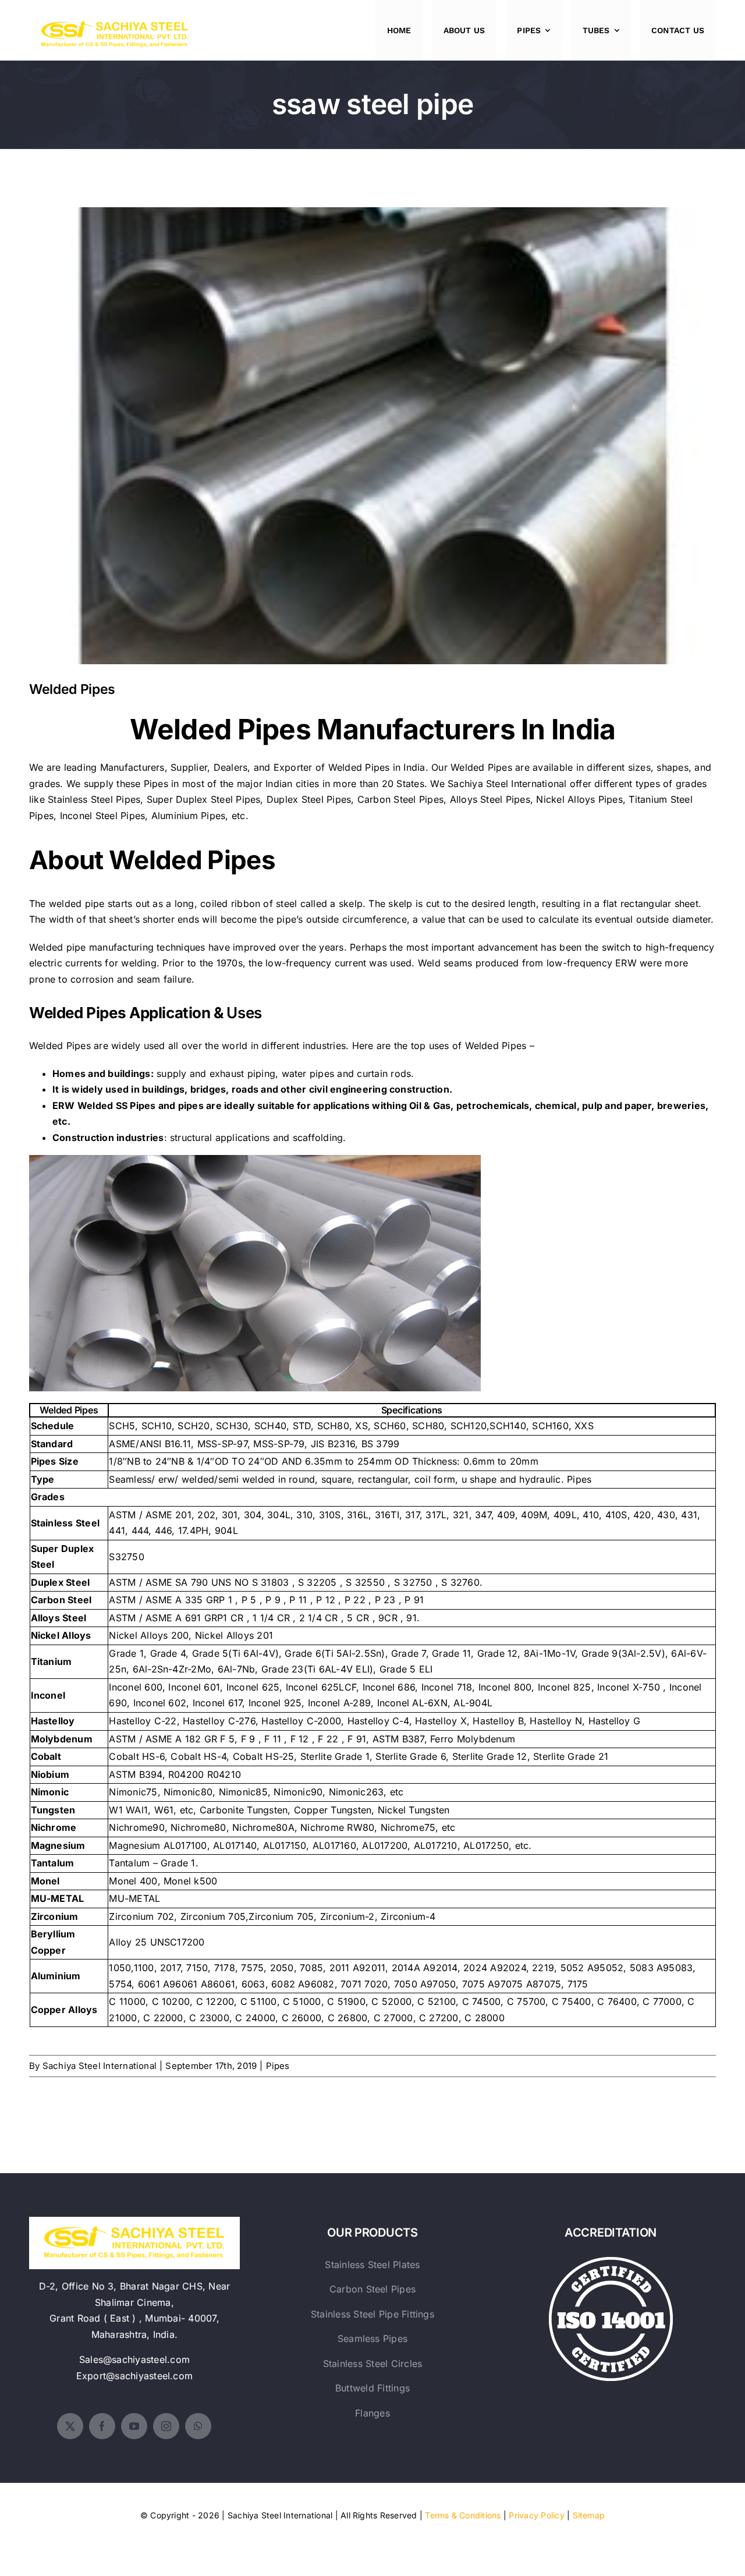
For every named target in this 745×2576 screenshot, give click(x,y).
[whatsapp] (198, 2426)
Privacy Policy (536, 2515)
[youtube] (134, 2426)
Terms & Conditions (463, 2515)
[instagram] (166, 2426)
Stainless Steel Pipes (94, 799)
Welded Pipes (373, 426)
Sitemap (589, 2515)
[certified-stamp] (611, 2262)
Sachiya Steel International (507, 784)
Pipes (278, 2066)
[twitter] (70, 2426)
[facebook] (102, 2426)
